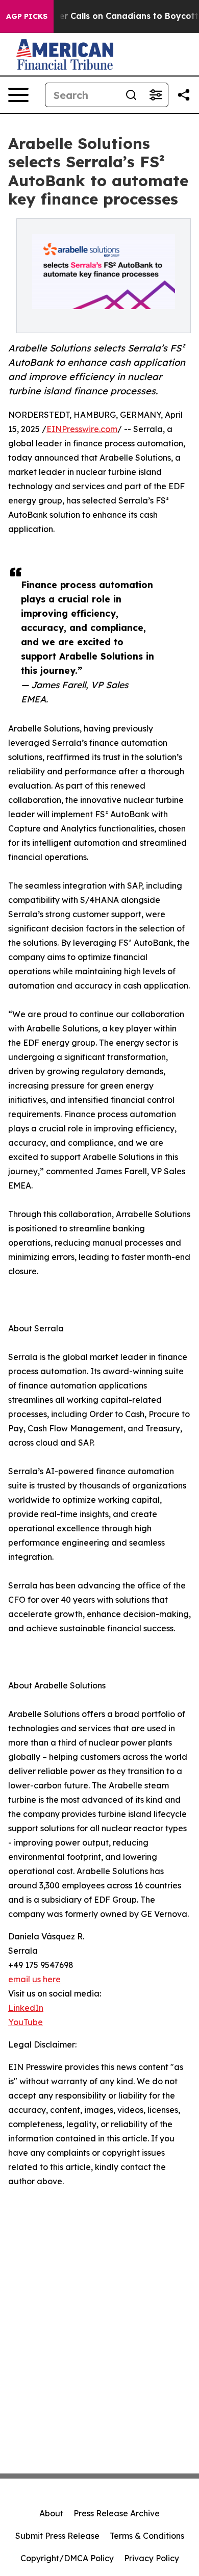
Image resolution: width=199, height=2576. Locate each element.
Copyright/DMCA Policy (67, 2558)
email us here (34, 1979)
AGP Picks (27, 16)
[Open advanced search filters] (156, 95)
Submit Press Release (57, 2536)
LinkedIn (26, 2008)
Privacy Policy (152, 2558)
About (51, 2513)
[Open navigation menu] (18, 95)
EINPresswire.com (82, 429)
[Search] (131, 95)
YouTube (26, 2022)
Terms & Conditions (147, 2536)
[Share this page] (184, 95)
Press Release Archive (117, 2513)
